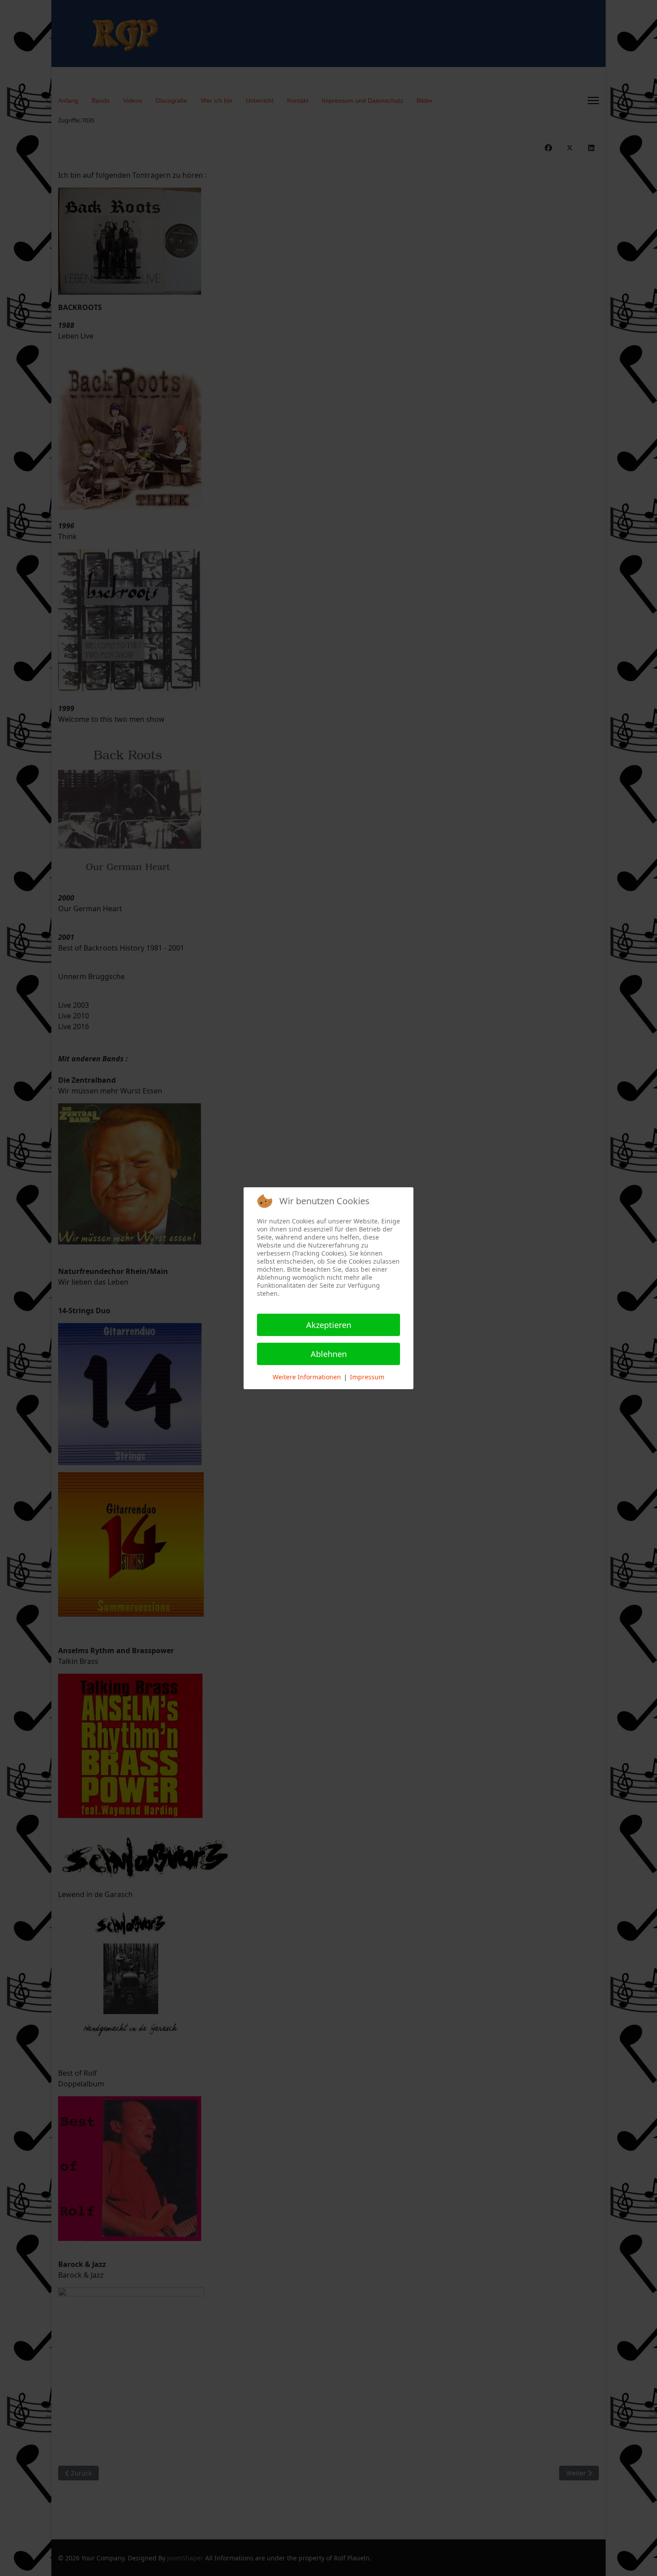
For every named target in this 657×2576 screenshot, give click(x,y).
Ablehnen (329, 1354)
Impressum (367, 1377)
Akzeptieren (329, 1325)
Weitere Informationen (307, 1377)
